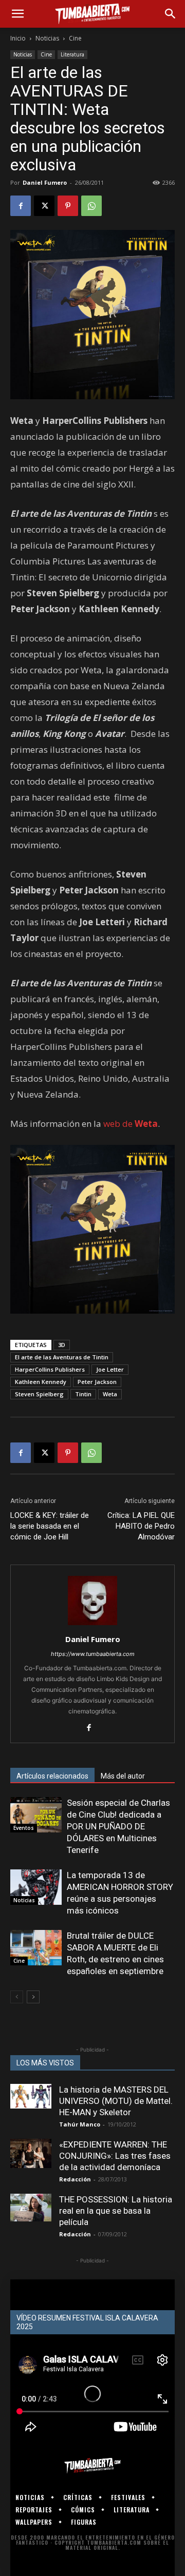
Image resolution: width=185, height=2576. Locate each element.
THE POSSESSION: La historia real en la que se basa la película (116, 2211)
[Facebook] (21, 206)
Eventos (24, 1828)
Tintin (83, 1394)
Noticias (47, 38)
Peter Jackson (97, 1382)
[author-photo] (92, 1625)
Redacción (75, 2179)
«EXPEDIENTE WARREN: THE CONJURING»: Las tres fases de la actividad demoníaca (115, 2156)
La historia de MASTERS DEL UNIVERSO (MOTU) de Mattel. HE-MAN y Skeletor (116, 2101)
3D (62, 1345)
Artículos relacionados (52, 1776)
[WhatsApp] (91, 206)
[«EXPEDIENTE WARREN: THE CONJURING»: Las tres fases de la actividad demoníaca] (31, 2153)
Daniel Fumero (45, 182)
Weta (110, 1394)
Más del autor (123, 1776)
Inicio (18, 38)
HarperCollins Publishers (50, 1369)
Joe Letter (110, 1369)
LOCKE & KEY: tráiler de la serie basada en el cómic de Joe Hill (50, 1526)
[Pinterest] (68, 206)
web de (131, 1124)
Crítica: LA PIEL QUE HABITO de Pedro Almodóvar (141, 1526)
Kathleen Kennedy (41, 1382)
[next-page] (33, 1997)
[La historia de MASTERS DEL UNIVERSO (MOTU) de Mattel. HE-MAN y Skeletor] (31, 2096)
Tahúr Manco (80, 2124)
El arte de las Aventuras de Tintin (62, 1357)
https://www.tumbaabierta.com (93, 1654)
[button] (17, 14)
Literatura (72, 54)
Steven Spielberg (39, 1394)
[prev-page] (17, 1997)
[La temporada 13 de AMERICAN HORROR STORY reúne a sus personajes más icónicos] (36, 1887)
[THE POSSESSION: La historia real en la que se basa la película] (31, 2207)
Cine (75, 38)
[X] (44, 206)
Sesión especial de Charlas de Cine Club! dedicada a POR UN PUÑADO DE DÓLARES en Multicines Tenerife (118, 1826)
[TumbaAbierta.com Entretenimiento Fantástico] (92, 2466)
